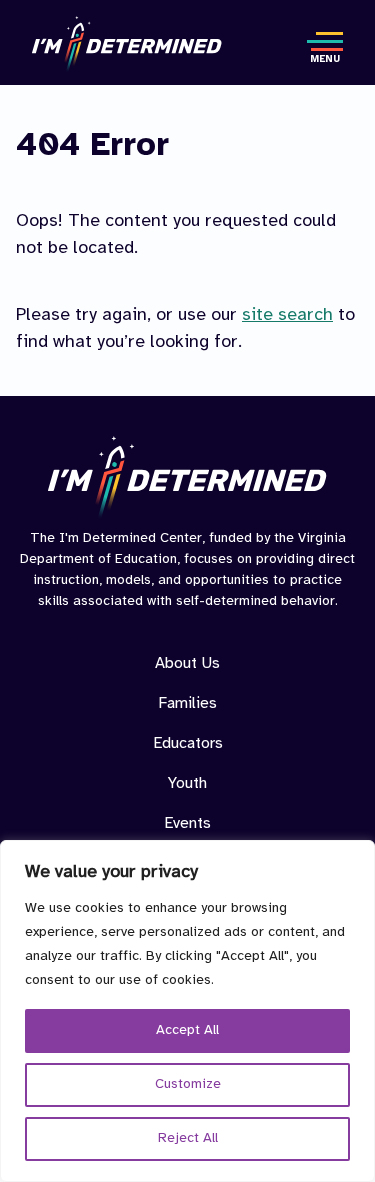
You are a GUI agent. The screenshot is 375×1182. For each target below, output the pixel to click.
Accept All (187, 1030)
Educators (188, 743)
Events (187, 823)
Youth (187, 783)
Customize (188, 1084)
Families (187, 703)
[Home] (127, 44)
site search (287, 315)
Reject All (188, 1138)
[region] (187, 1011)
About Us (187, 663)
